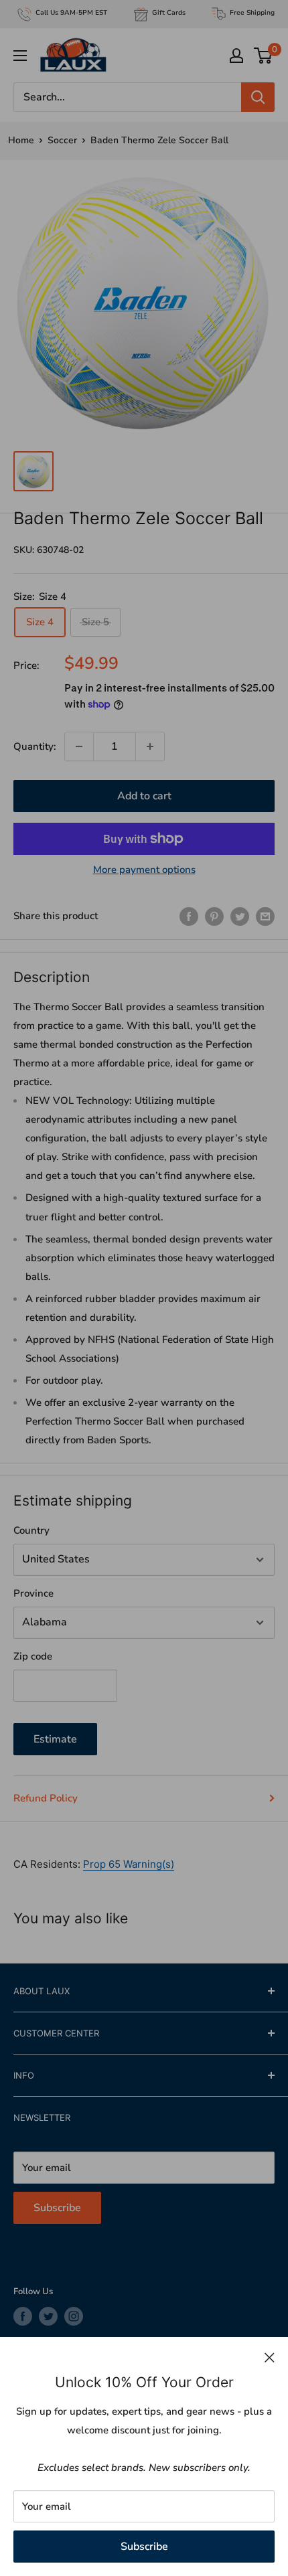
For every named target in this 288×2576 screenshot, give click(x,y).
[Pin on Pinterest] (214, 915)
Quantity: (35, 746)
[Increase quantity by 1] (150, 746)
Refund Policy (46, 1798)
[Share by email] (265, 915)
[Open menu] (20, 56)
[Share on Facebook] (189, 915)
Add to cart (144, 796)
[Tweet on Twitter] (240, 915)
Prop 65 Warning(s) (129, 1864)
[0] (264, 56)
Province (33, 1593)
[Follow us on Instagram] (74, 2316)
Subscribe (144, 2547)
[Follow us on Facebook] (23, 2316)
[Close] (270, 2357)
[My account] (236, 56)
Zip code (33, 1656)
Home (21, 140)
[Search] (258, 97)
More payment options (144, 870)
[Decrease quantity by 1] (79, 746)
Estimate (55, 1739)
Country (31, 1530)
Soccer (62, 140)
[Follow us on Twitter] (48, 2316)
